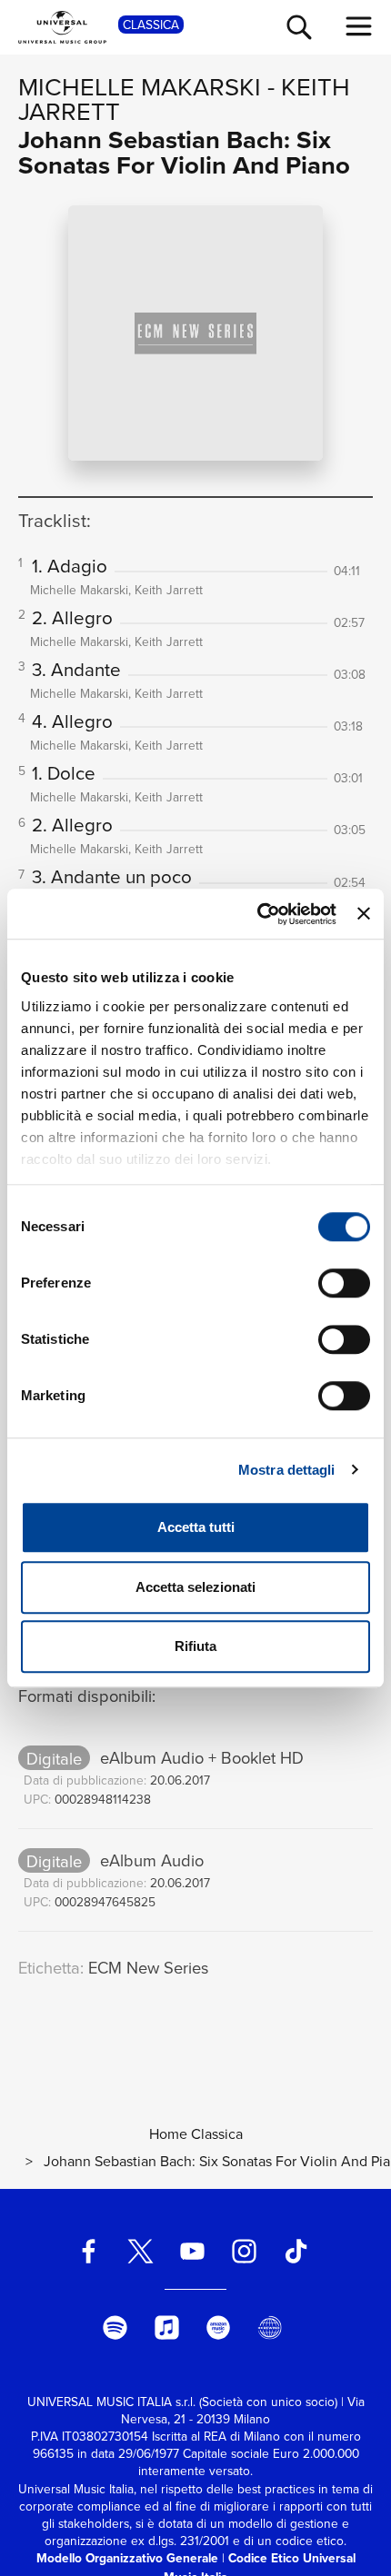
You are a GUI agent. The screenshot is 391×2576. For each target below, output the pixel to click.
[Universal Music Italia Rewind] (270, 2327)
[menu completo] (359, 26)
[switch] (344, 1283)
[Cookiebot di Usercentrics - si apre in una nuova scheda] (257, 914)
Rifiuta (195, 1646)
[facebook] (89, 2251)
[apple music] (166, 2327)
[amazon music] (218, 2327)
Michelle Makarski (140, 86)
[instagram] (244, 2251)
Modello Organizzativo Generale (127, 2558)
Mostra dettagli (287, 1470)
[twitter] (141, 2251)
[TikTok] (296, 2251)
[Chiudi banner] (364, 914)
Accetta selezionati (195, 1587)
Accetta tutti (196, 1527)
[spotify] (115, 2327)
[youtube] (193, 2251)
